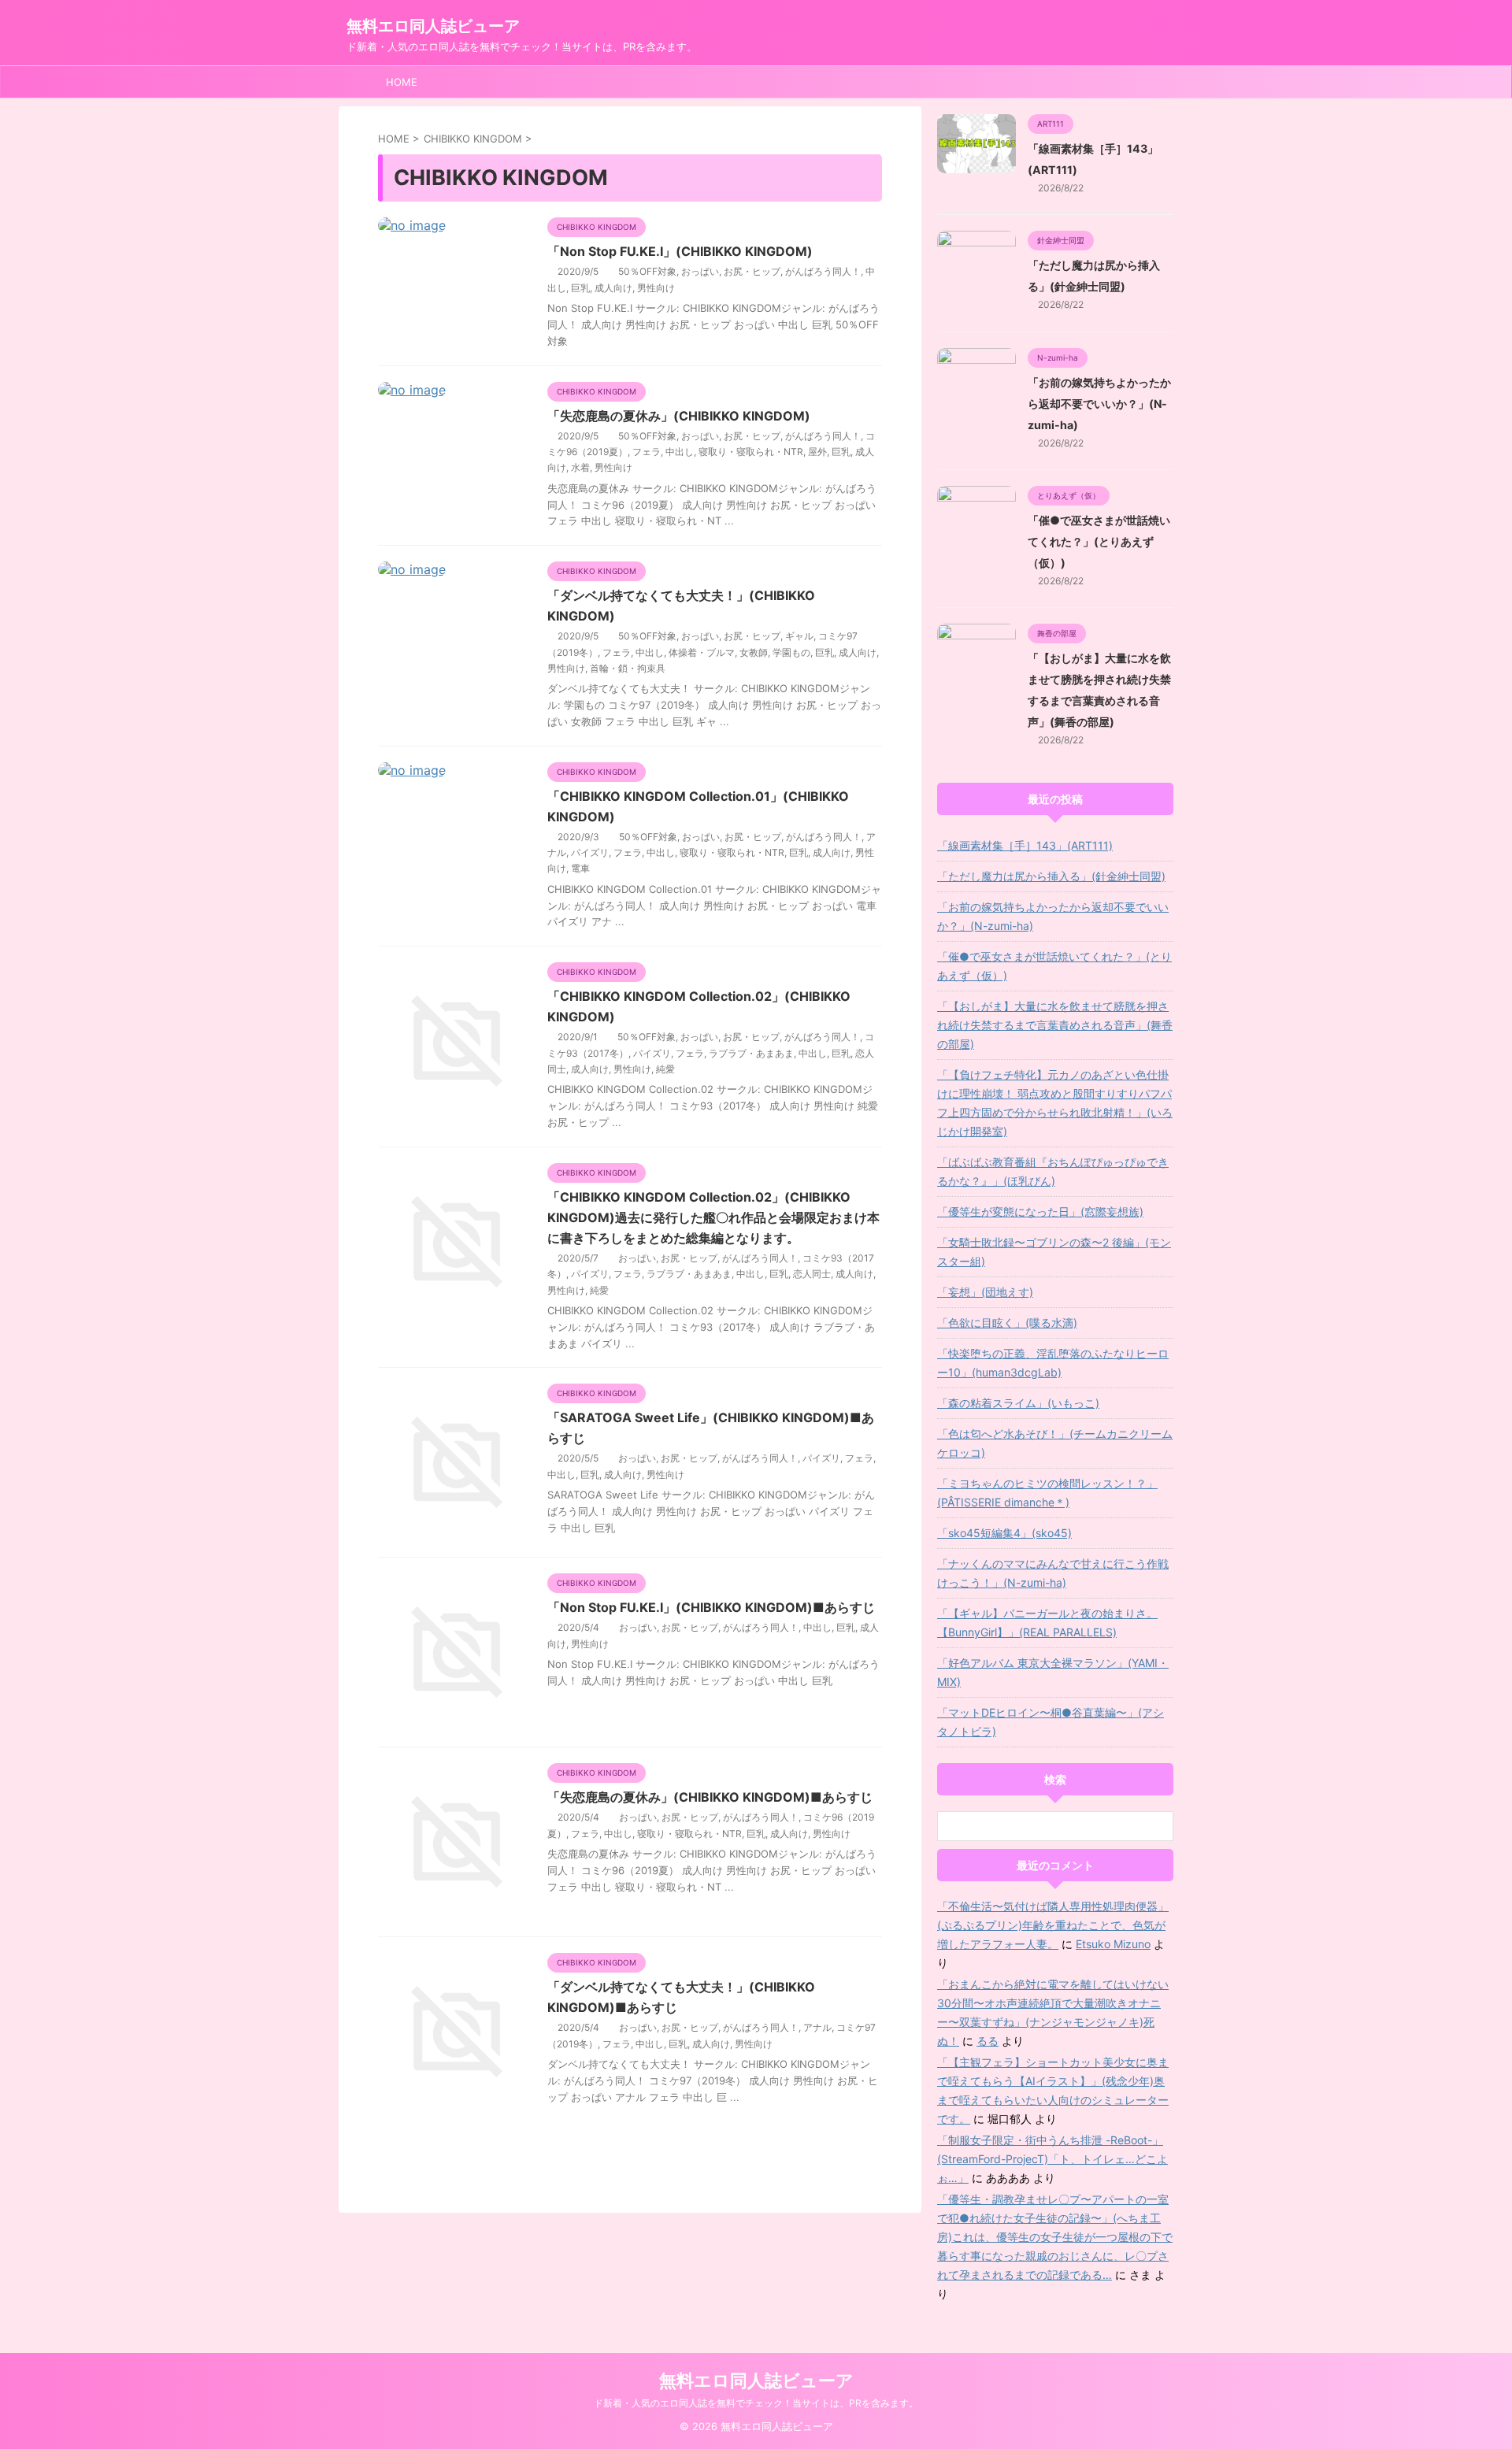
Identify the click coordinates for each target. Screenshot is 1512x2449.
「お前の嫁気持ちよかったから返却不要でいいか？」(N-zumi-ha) (1099, 404)
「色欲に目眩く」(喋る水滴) (1007, 1323)
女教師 (754, 652)
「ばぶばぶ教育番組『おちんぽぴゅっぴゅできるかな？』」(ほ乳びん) (1053, 1171)
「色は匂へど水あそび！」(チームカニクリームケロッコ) (1055, 1443)
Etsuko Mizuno (1113, 1944)
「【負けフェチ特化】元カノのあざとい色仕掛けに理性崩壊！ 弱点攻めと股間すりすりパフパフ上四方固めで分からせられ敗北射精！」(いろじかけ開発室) (1055, 1103)
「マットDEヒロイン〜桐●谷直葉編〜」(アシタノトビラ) (1051, 1722)
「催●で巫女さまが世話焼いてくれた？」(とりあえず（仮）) (1099, 541)
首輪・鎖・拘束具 (628, 668)
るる (988, 2041)
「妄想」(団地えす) (985, 1292)
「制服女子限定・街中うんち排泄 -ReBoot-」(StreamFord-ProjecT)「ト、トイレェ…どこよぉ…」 (1052, 2159)
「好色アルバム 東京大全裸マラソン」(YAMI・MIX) (1053, 1672)
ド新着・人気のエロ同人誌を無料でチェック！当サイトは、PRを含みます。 (756, 2403)
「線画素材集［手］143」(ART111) (1025, 845)
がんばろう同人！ (823, 271)
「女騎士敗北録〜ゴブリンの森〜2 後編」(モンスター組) (1054, 1252)
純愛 (665, 1069)
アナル (817, 2027)
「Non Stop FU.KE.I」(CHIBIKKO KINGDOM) (680, 251)
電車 (580, 868)
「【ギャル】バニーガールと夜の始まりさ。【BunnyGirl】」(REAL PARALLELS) (1047, 1623)
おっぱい (700, 271)
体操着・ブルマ (702, 652)
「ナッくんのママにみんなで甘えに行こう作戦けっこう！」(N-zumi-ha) (1053, 1573)
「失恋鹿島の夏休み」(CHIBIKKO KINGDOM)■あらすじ (710, 1797)
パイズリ (590, 852)
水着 (580, 467)
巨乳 (580, 288)
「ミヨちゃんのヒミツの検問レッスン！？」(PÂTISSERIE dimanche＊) (1047, 1493)
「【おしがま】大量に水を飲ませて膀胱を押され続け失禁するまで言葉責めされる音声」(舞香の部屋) (1055, 1025)
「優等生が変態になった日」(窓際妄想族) (1040, 1212)
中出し (680, 452)
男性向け (656, 288)
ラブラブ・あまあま (751, 1053)
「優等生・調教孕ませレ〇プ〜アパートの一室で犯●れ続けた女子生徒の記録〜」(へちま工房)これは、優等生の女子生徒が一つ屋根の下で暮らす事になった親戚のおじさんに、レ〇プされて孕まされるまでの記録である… (1055, 2237)
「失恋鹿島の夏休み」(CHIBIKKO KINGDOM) (679, 416)
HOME (402, 82)
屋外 (817, 452)
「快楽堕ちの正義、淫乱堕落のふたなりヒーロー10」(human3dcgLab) (1053, 1363)
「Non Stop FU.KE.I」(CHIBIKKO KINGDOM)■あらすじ (711, 1607)
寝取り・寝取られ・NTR (751, 452)
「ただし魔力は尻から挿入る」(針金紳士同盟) (1051, 876)
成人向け (613, 288)
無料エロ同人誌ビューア (433, 26)
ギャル (799, 636)
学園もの (791, 652)
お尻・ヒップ (752, 271)
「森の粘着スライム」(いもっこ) (1018, 1403)
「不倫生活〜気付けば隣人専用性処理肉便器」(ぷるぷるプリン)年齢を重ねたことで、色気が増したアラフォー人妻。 (1053, 1925)
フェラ (647, 452)
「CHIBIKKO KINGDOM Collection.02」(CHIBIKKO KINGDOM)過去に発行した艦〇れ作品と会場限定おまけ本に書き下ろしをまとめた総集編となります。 (713, 1217)
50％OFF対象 (647, 271)
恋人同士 (812, 1274)
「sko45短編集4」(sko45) (1004, 1533)
